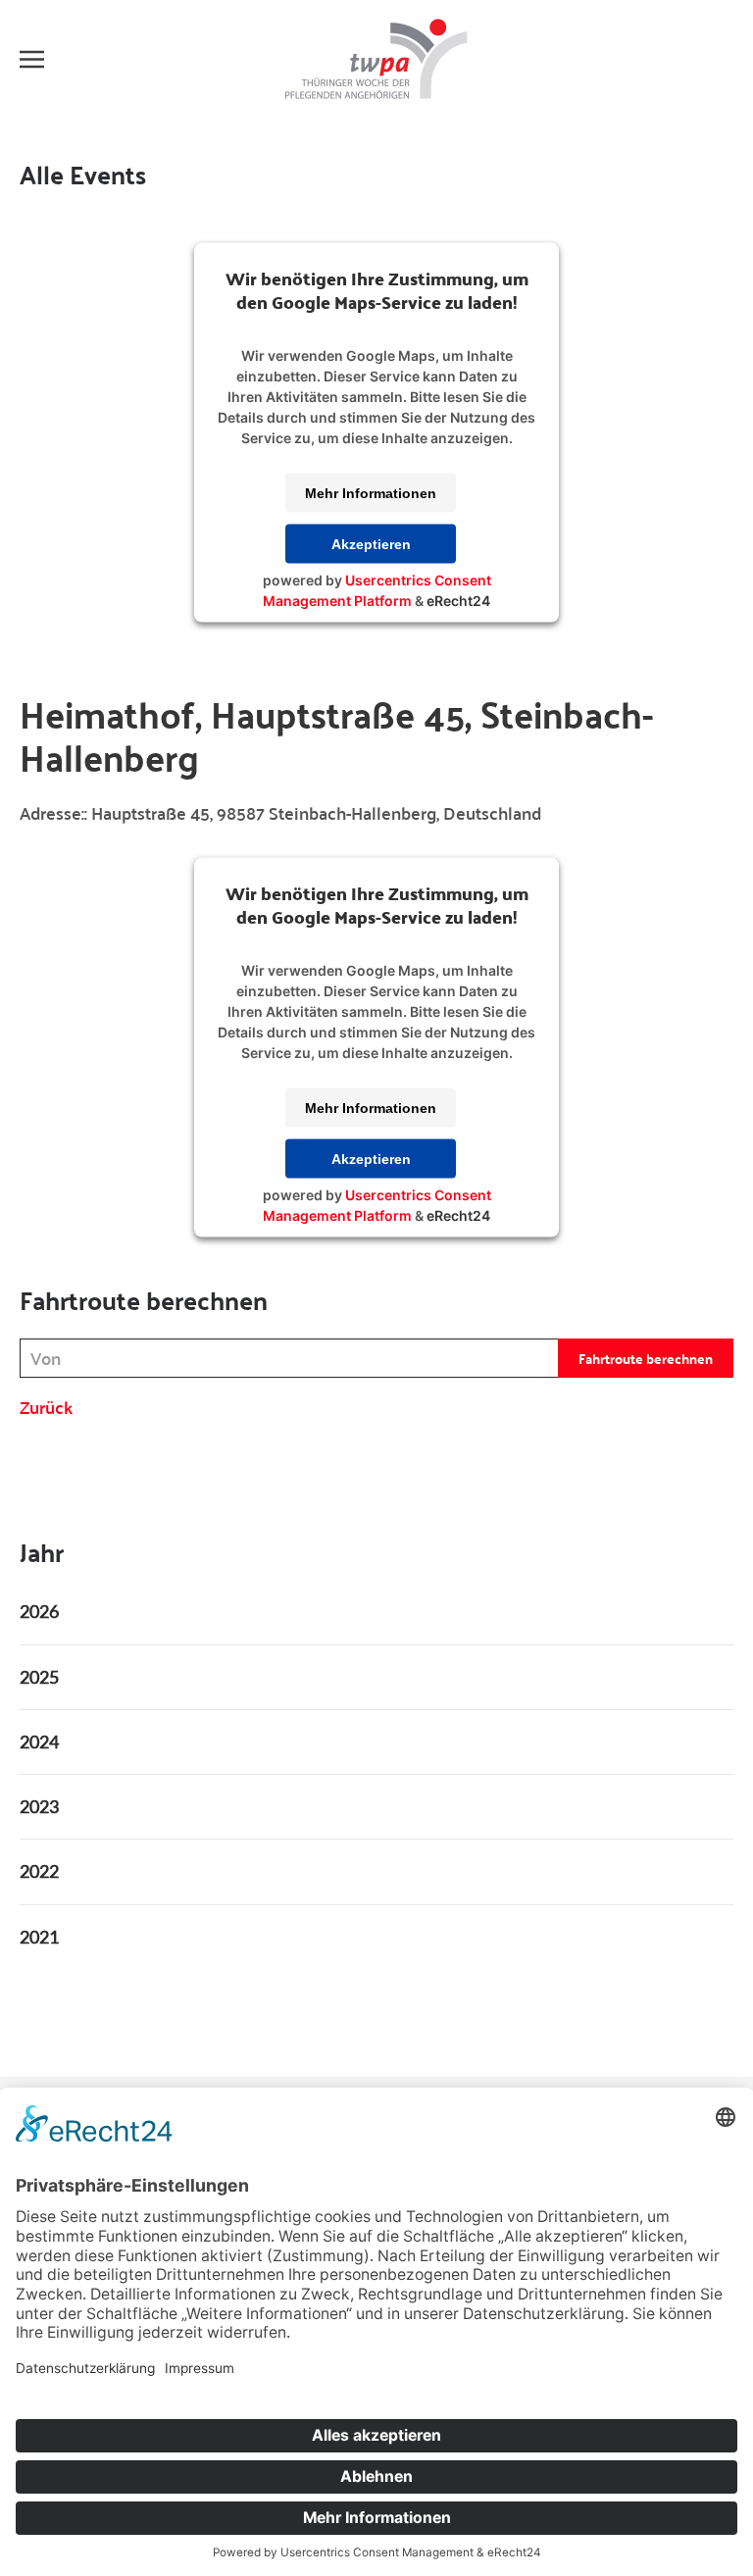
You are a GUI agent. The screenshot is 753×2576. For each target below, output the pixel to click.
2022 (39, 1871)
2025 (39, 1677)
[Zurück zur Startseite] (376, 59)
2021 (39, 1937)
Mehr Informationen (371, 493)
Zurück (46, 1407)
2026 (39, 1611)
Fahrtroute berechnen (646, 1358)
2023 (39, 1806)
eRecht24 (458, 601)
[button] (32, 59)
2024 (39, 1742)
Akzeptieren (371, 544)
